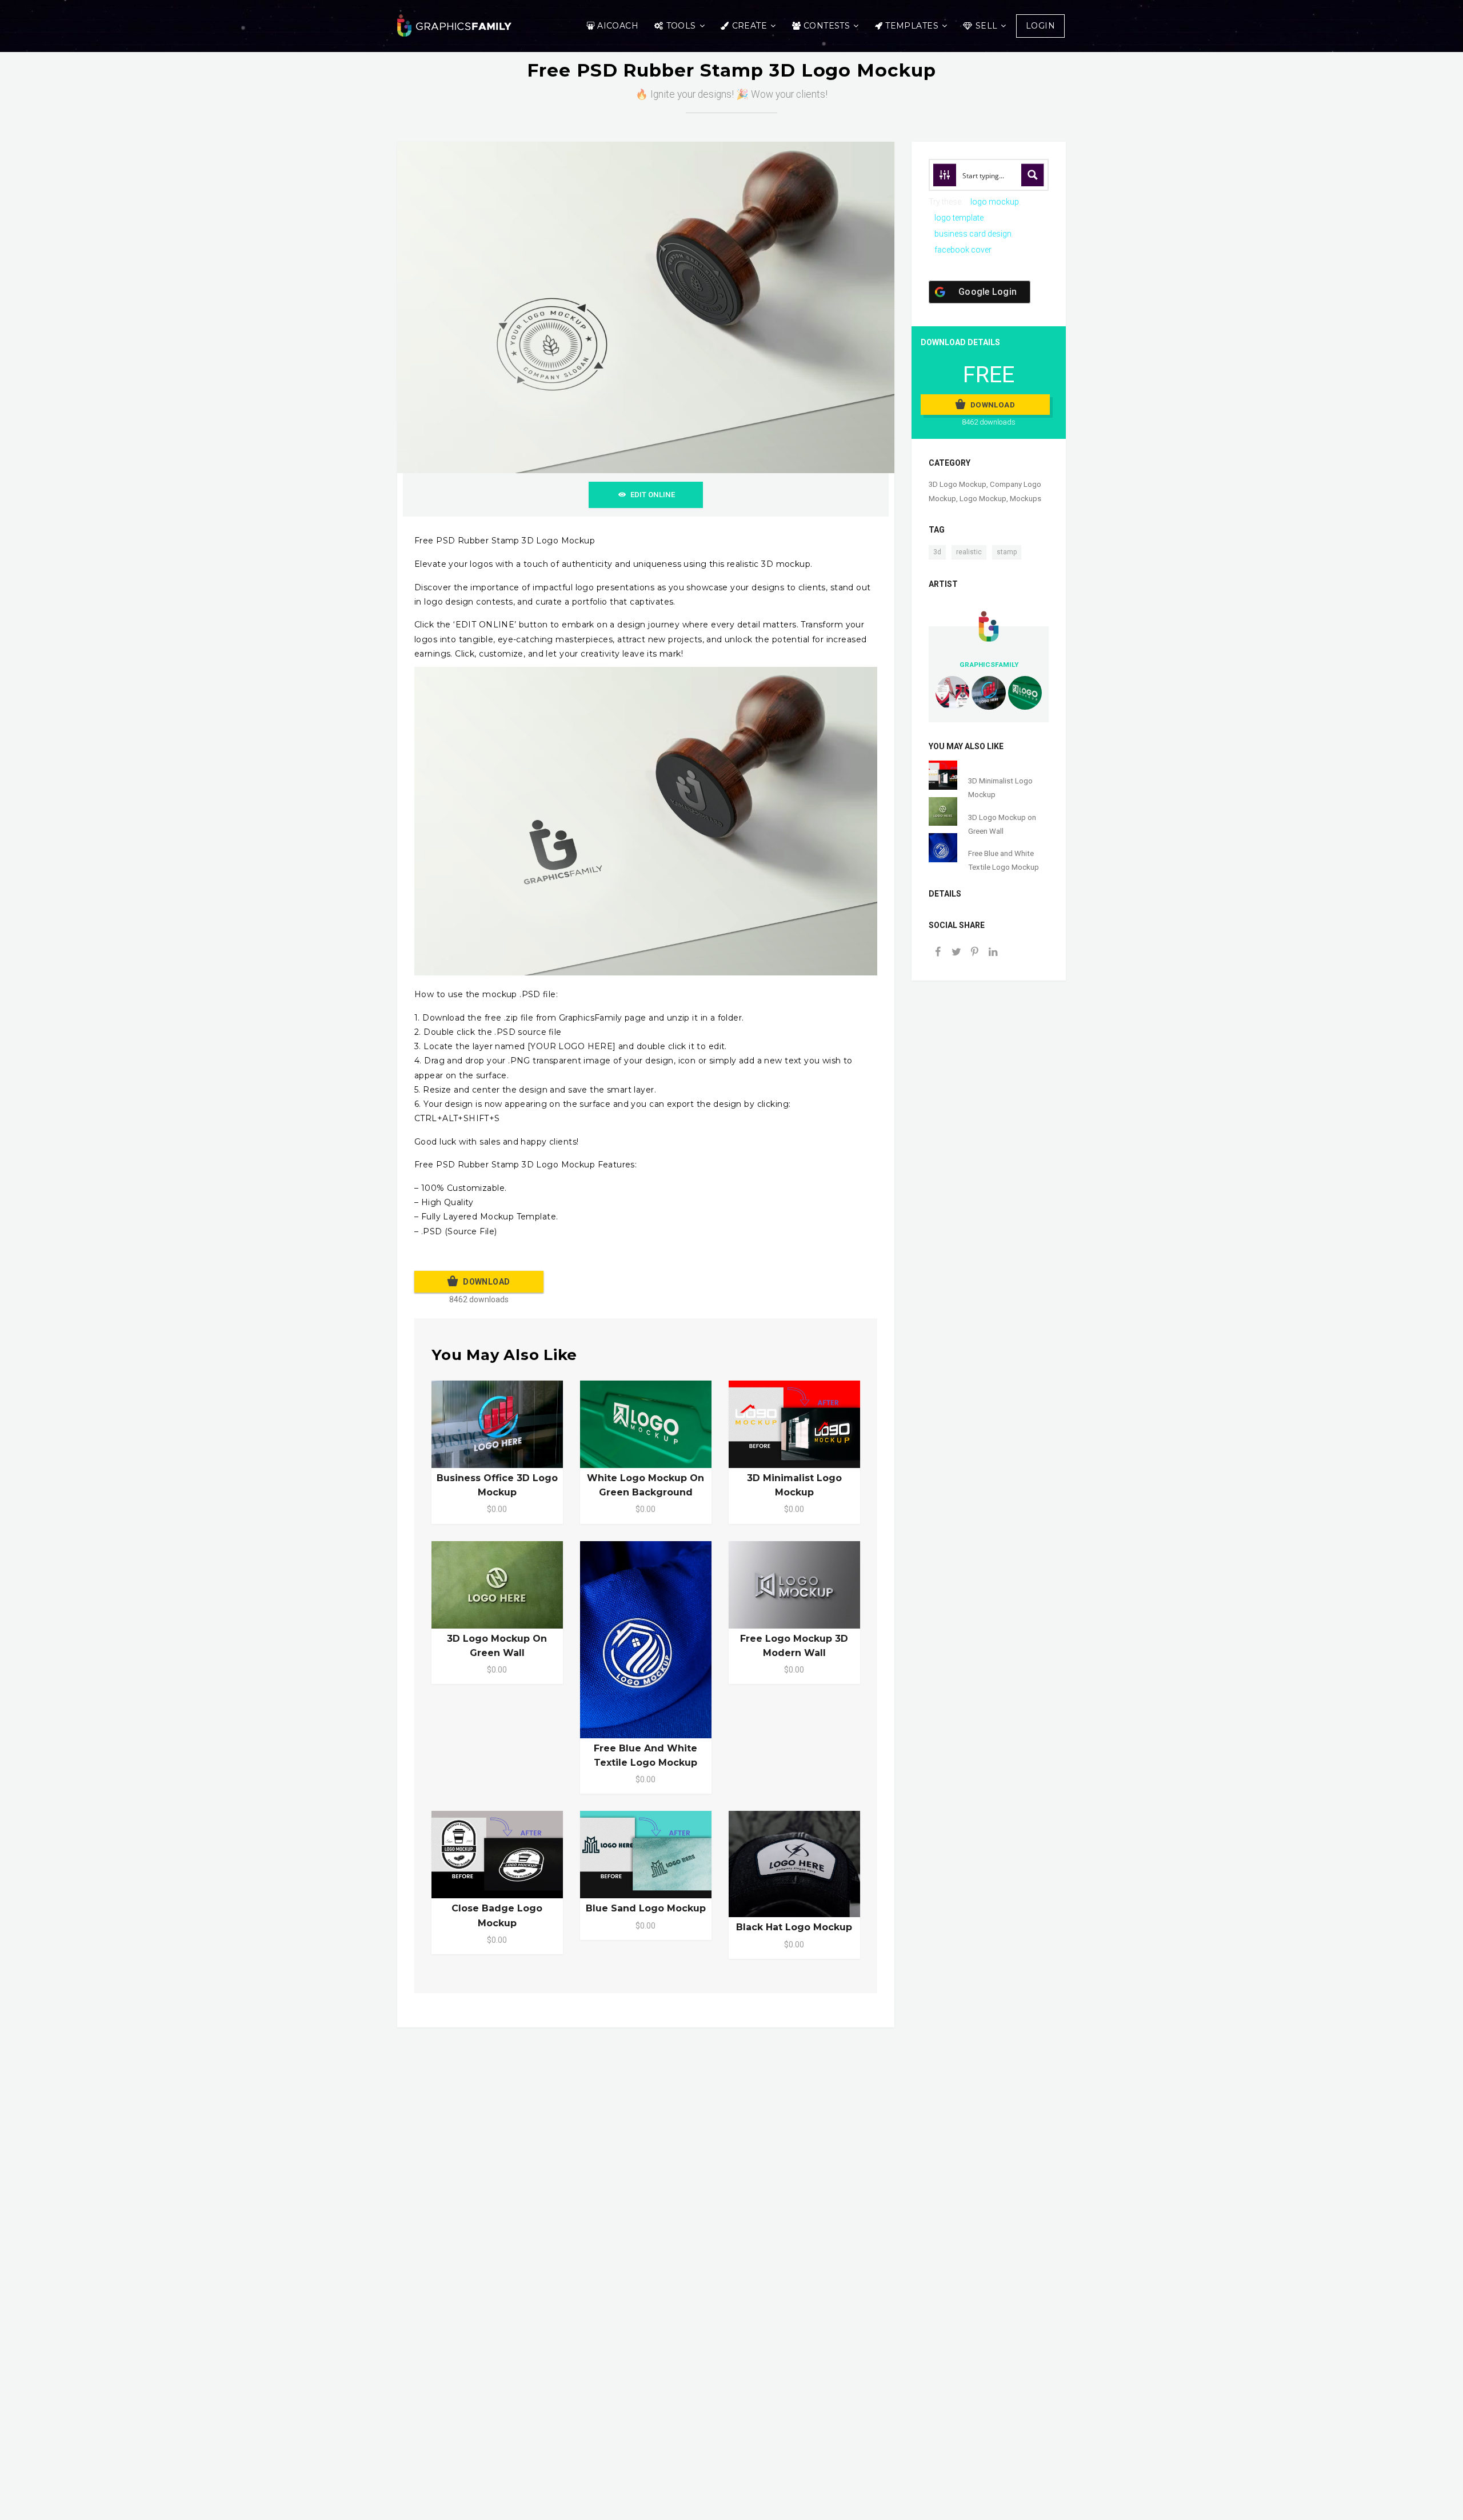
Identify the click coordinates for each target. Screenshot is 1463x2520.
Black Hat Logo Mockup (794, 1927)
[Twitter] (956, 953)
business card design (973, 234)
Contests (827, 26)
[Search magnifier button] (1033, 175)
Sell (987, 26)
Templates (912, 26)
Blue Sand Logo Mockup (646, 1908)
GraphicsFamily (989, 665)
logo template (959, 218)
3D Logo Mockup (958, 484)
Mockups (1026, 499)
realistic (969, 552)
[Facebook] (938, 953)
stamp (1007, 552)
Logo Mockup (983, 499)
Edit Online (653, 495)
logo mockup (995, 202)
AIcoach (618, 26)
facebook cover (963, 250)
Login (1040, 26)
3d (937, 552)
